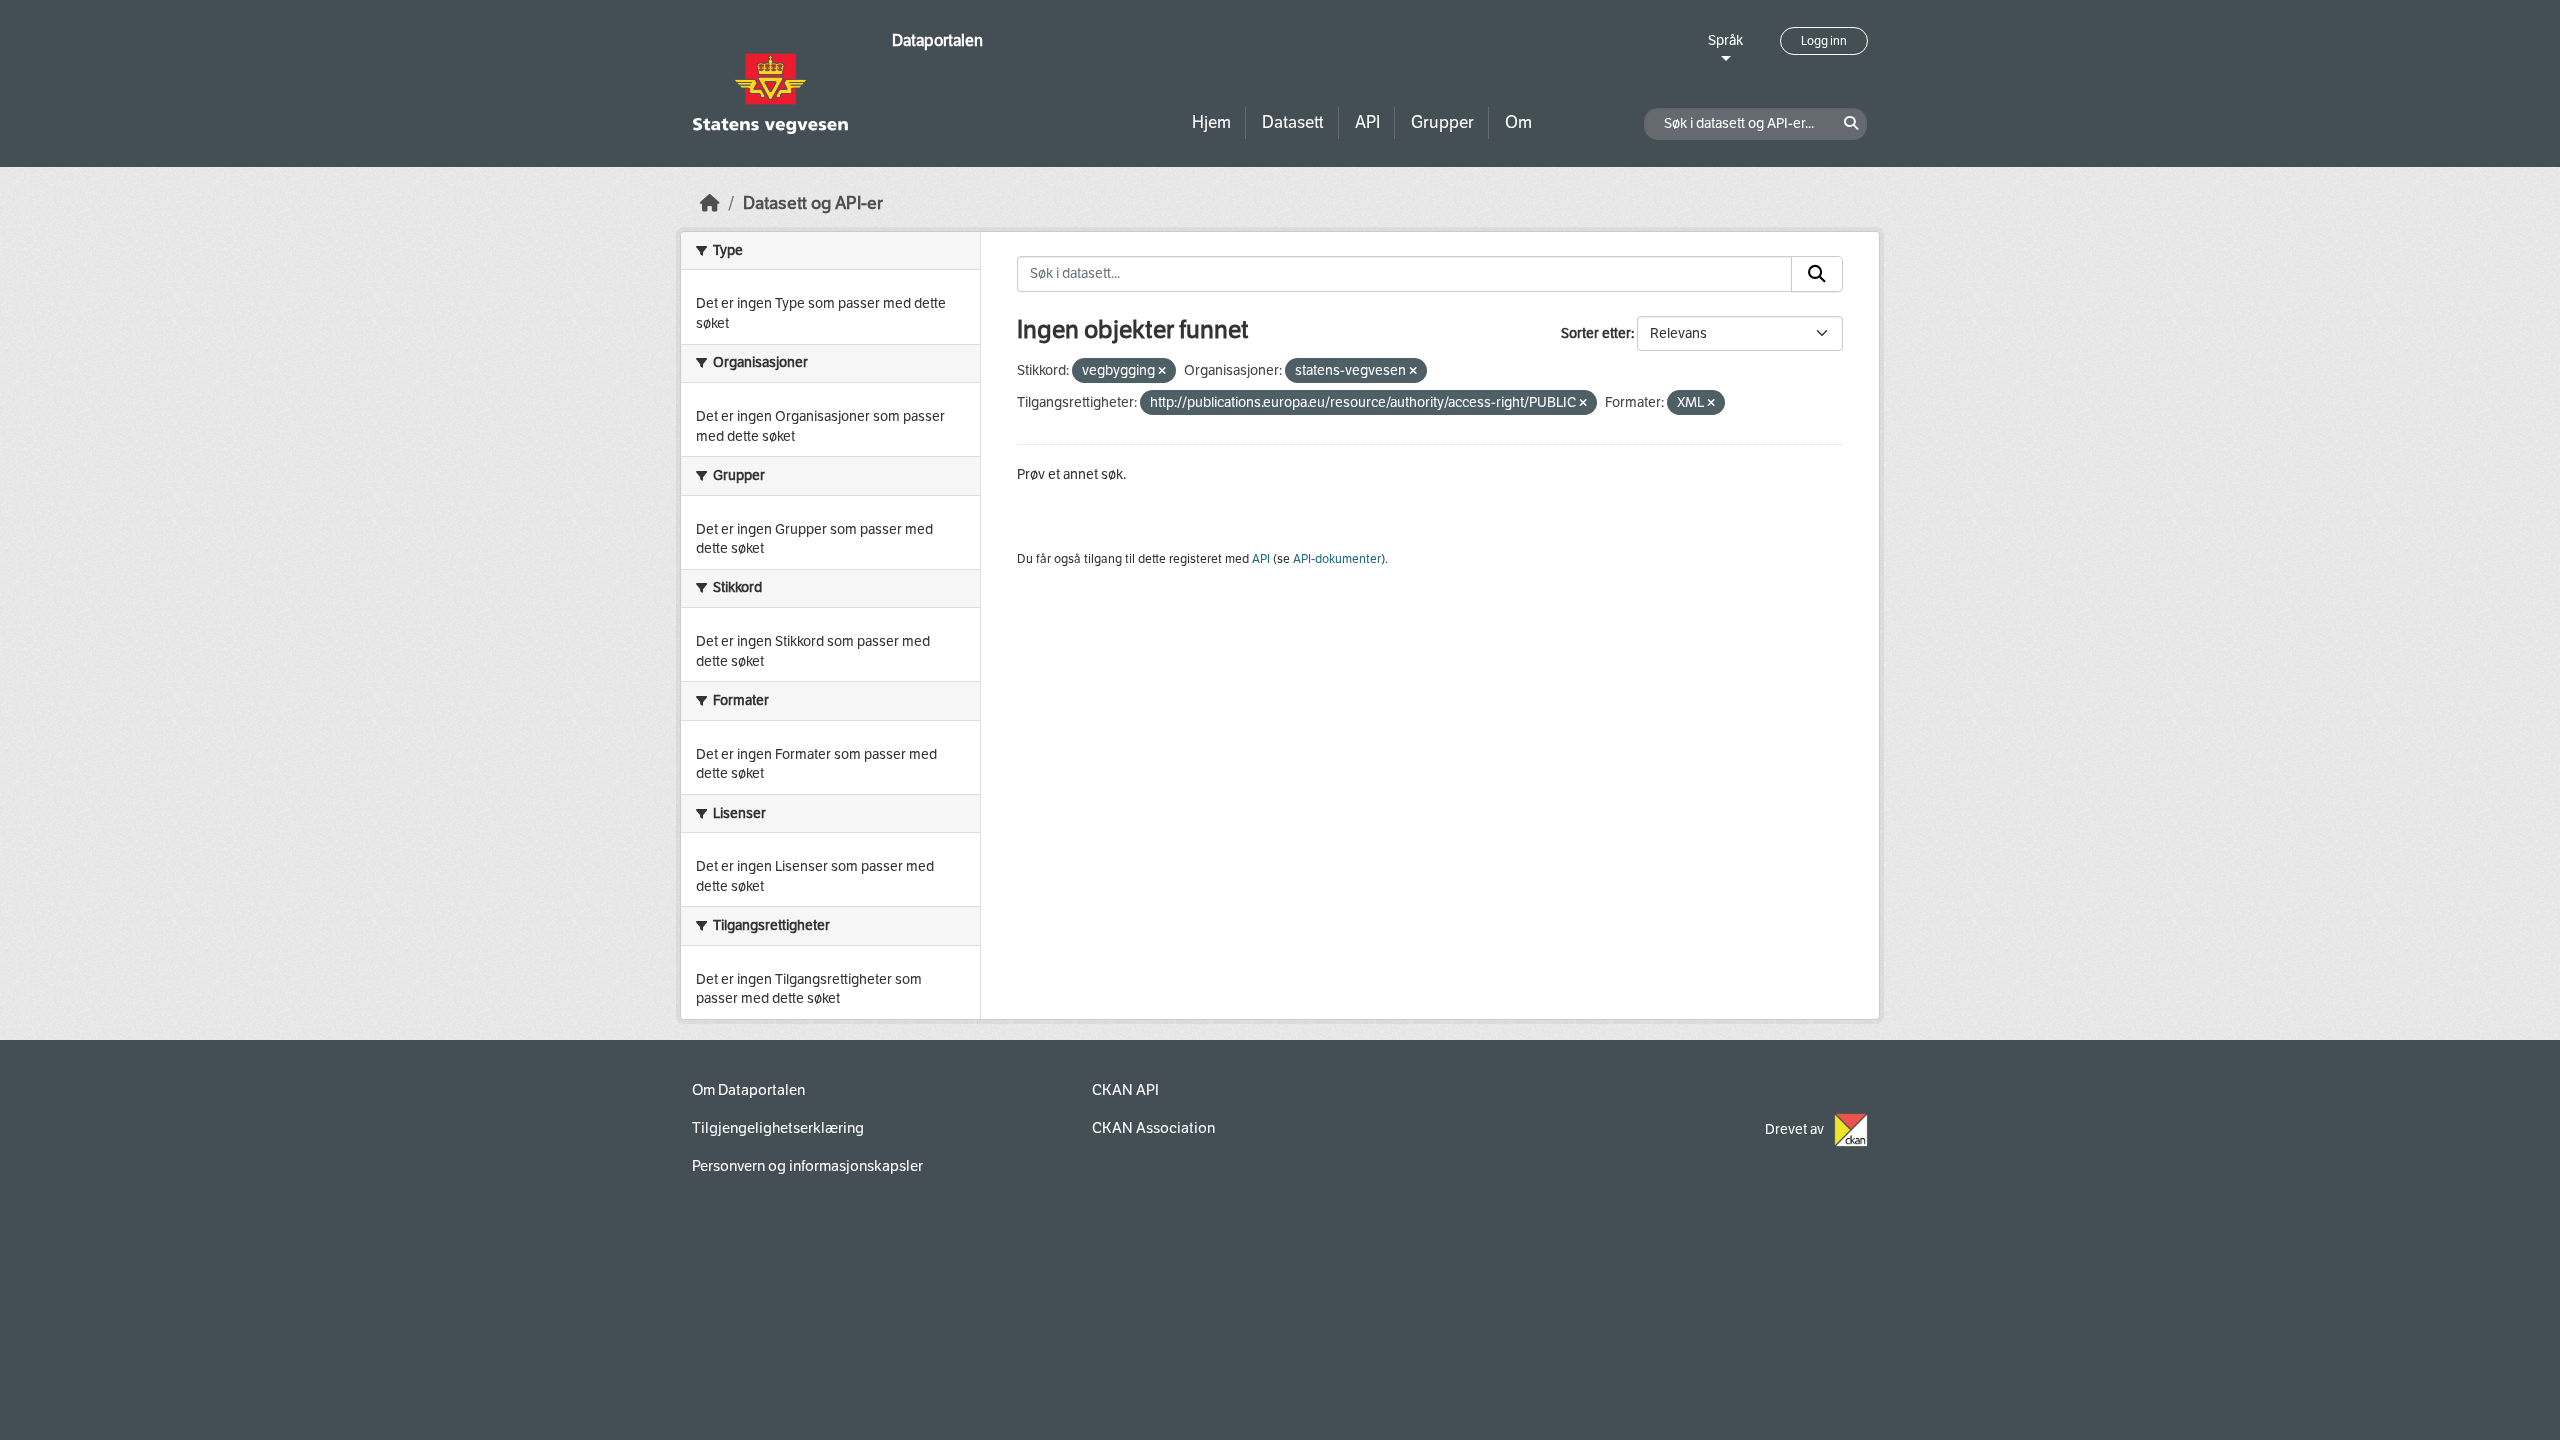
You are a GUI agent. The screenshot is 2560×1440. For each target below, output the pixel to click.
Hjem (1211, 122)
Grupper (1442, 122)
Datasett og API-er (813, 203)
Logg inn (1824, 41)
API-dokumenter (1337, 559)
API (1367, 122)
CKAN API (1125, 1090)
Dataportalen (937, 40)
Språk (1725, 40)
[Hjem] (710, 203)
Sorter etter (1596, 333)
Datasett (1293, 122)
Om (1518, 122)
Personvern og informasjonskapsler (807, 1166)
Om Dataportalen (748, 1090)
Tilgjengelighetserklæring (778, 1128)
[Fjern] (1162, 371)
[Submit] (1817, 274)
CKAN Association (1153, 1128)
